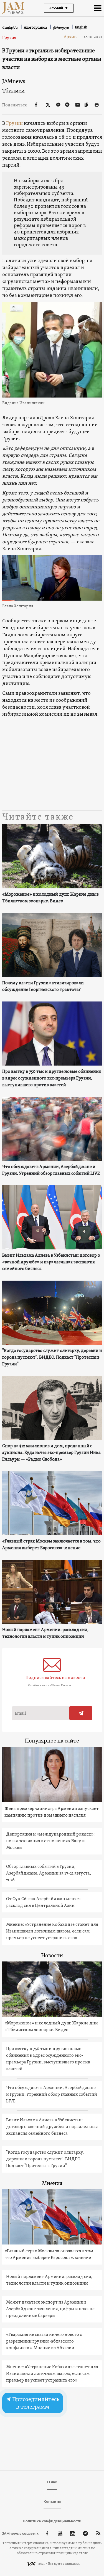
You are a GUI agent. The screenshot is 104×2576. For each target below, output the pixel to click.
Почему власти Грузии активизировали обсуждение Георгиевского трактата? (43, 986)
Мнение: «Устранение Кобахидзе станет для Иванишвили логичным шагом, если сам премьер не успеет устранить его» (52, 1931)
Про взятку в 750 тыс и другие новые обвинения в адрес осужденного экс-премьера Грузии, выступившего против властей (52, 1078)
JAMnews (14, 81)
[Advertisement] (52, 764)
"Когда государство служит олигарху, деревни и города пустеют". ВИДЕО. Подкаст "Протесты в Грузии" (52, 1358)
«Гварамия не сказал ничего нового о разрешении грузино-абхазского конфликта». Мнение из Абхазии (44, 2341)
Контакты (52, 2501)
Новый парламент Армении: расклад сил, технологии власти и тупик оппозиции (45, 1633)
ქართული (61, 27)
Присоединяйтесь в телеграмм (35, 2403)
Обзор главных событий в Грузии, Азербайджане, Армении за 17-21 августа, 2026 (49, 1873)
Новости (52, 1956)
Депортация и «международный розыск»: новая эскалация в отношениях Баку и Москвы (50, 1841)
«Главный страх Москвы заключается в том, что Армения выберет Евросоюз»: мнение (51, 1545)
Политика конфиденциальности (52, 2521)
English (81, 27)
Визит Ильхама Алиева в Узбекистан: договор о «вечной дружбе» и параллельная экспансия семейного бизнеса (51, 1262)
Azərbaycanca (36, 27)
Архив (72, 37)
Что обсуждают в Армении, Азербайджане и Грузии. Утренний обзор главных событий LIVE (51, 1170)
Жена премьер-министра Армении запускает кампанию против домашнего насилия (52, 1812)
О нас (52, 2482)
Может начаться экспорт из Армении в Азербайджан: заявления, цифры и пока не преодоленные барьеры (50, 2309)
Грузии (14, 124)
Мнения (52, 2184)
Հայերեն (10, 27)
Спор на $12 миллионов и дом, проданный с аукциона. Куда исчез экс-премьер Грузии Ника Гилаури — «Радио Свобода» (51, 1453)
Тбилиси (13, 91)
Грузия (9, 38)
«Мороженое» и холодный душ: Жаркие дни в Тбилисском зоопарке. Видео (50, 898)
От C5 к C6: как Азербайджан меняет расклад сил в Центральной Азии (44, 1902)
